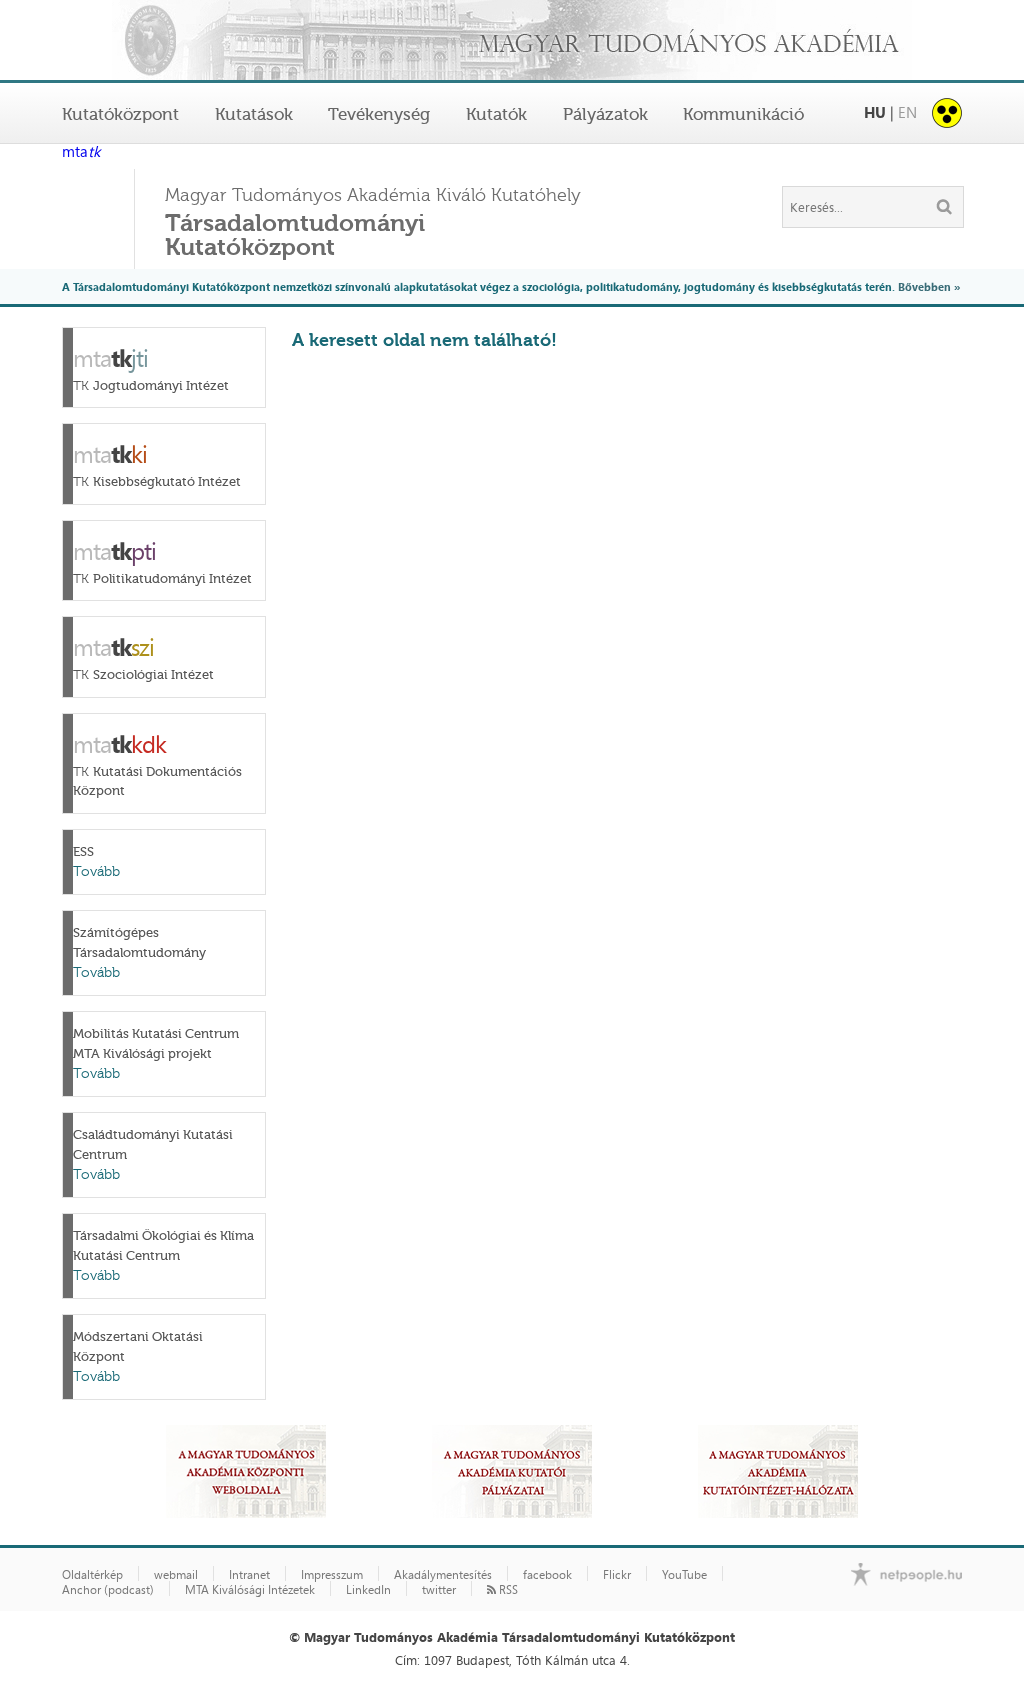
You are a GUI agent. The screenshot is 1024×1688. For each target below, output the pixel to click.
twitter (439, 1590)
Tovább (96, 871)
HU (875, 112)
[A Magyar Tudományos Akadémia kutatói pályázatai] (512, 1471)
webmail (176, 1575)
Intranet (249, 1575)
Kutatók (496, 114)
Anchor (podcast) (108, 1590)
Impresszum (332, 1575)
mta (81, 153)
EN (907, 112)
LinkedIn (368, 1590)
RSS (507, 1590)
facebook (547, 1575)
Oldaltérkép (92, 1575)
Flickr (617, 1575)
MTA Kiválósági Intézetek (250, 1590)
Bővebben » (929, 286)
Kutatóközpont (120, 114)
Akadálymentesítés (443, 1575)
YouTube (684, 1575)
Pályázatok (605, 114)
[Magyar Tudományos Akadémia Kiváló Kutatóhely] (512, 41)
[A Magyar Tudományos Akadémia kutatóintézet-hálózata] (778, 1471)
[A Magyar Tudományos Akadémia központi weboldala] (246, 1471)
